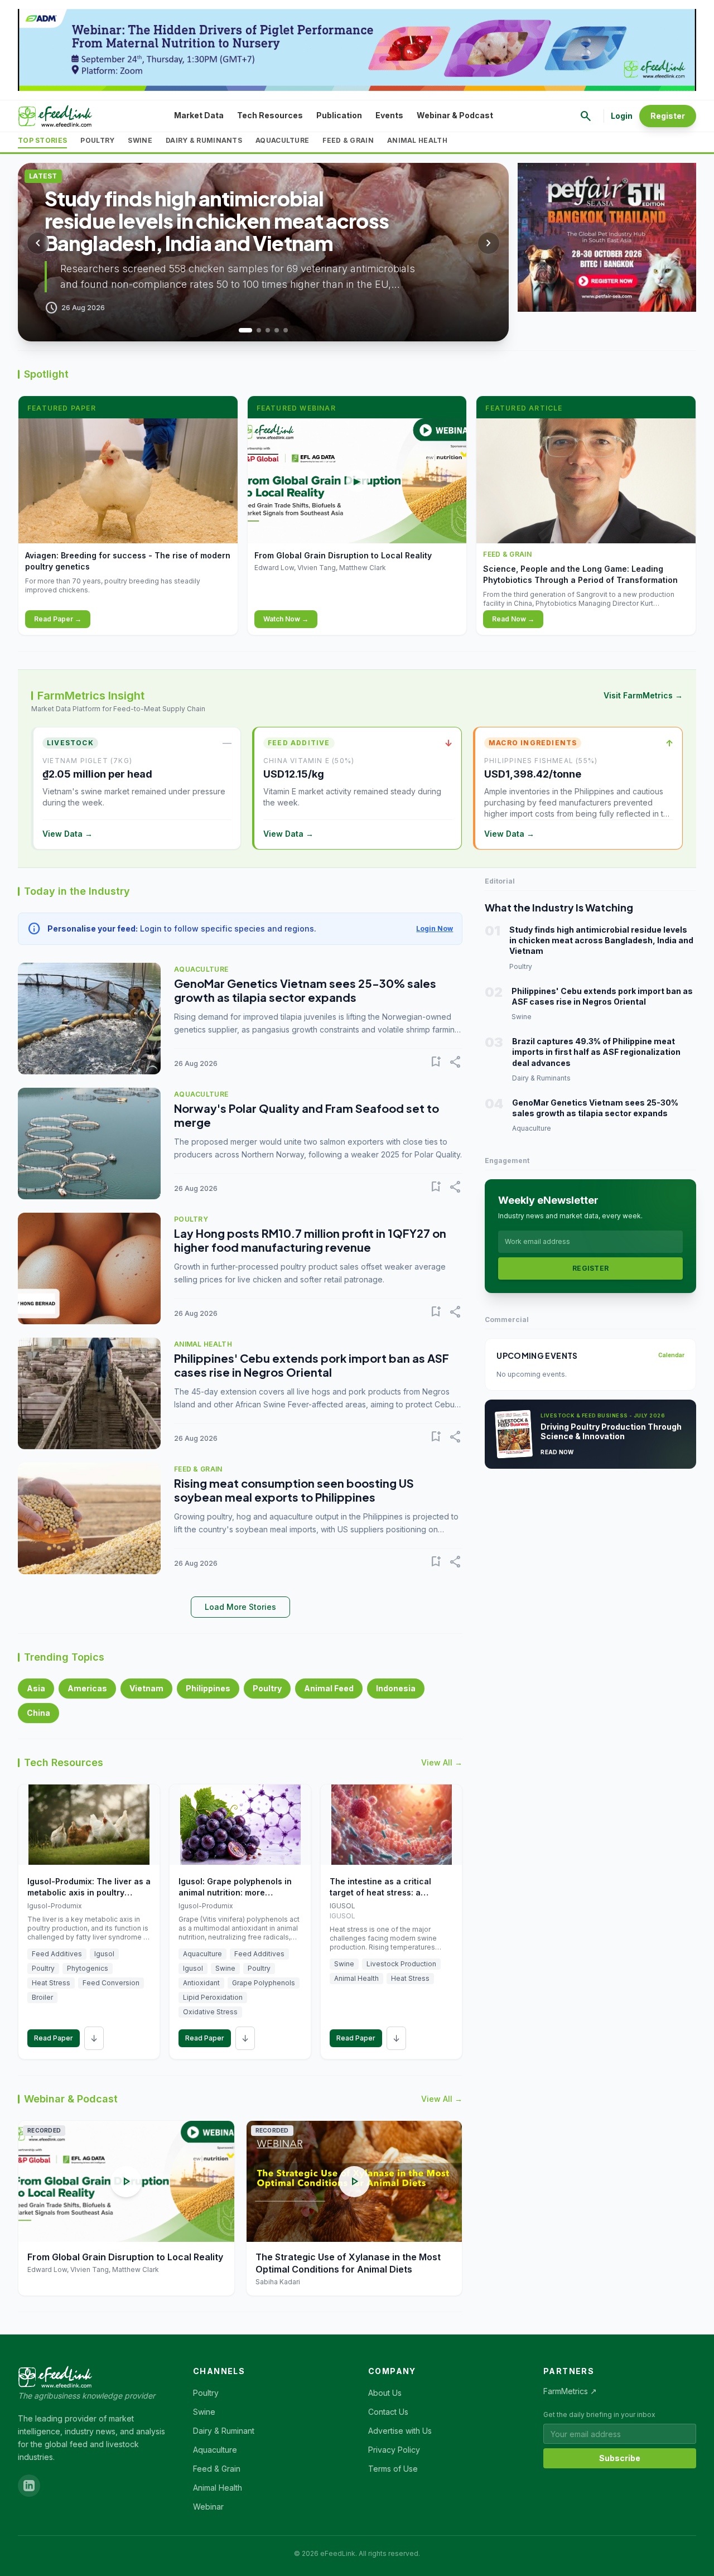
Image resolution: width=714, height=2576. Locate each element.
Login (622, 116)
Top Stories (42, 140)
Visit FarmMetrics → (643, 695)
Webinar (208, 2507)
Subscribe (620, 2458)
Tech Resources (270, 115)
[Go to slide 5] (286, 330)
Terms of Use (393, 2469)
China (38, 1713)
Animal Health (417, 140)
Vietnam (146, 1688)
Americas (87, 1688)
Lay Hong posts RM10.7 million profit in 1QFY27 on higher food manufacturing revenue (310, 1240)
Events (389, 115)
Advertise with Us (400, 2431)
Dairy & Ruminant (224, 2431)
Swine (140, 140)
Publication (339, 115)
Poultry (97, 140)
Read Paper (54, 2038)
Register (668, 116)
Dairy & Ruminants (204, 140)
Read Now (557, 1452)
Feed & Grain (348, 140)
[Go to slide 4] (277, 330)
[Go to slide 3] (268, 330)
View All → (442, 1762)
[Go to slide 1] (241, 330)
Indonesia (396, 1688)
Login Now (435, 928)
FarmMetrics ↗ (570, 2391)
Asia (36, 1688)
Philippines (208, 1688)
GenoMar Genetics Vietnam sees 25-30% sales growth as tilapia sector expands (305, 990)
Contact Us (388, 2412)
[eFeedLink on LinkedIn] (29, 2486)
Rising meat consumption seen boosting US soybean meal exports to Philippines (294, 1490)
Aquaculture (282, 140)
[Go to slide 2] (254, 330)
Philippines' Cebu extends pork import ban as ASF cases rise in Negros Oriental (312, 1365)
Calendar (671, 1355)
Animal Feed (329, 1688)
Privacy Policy (394, 2450)
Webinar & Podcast (455, 115)
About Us (385, 2393)
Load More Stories (240, 1607)
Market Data (199, 115)
